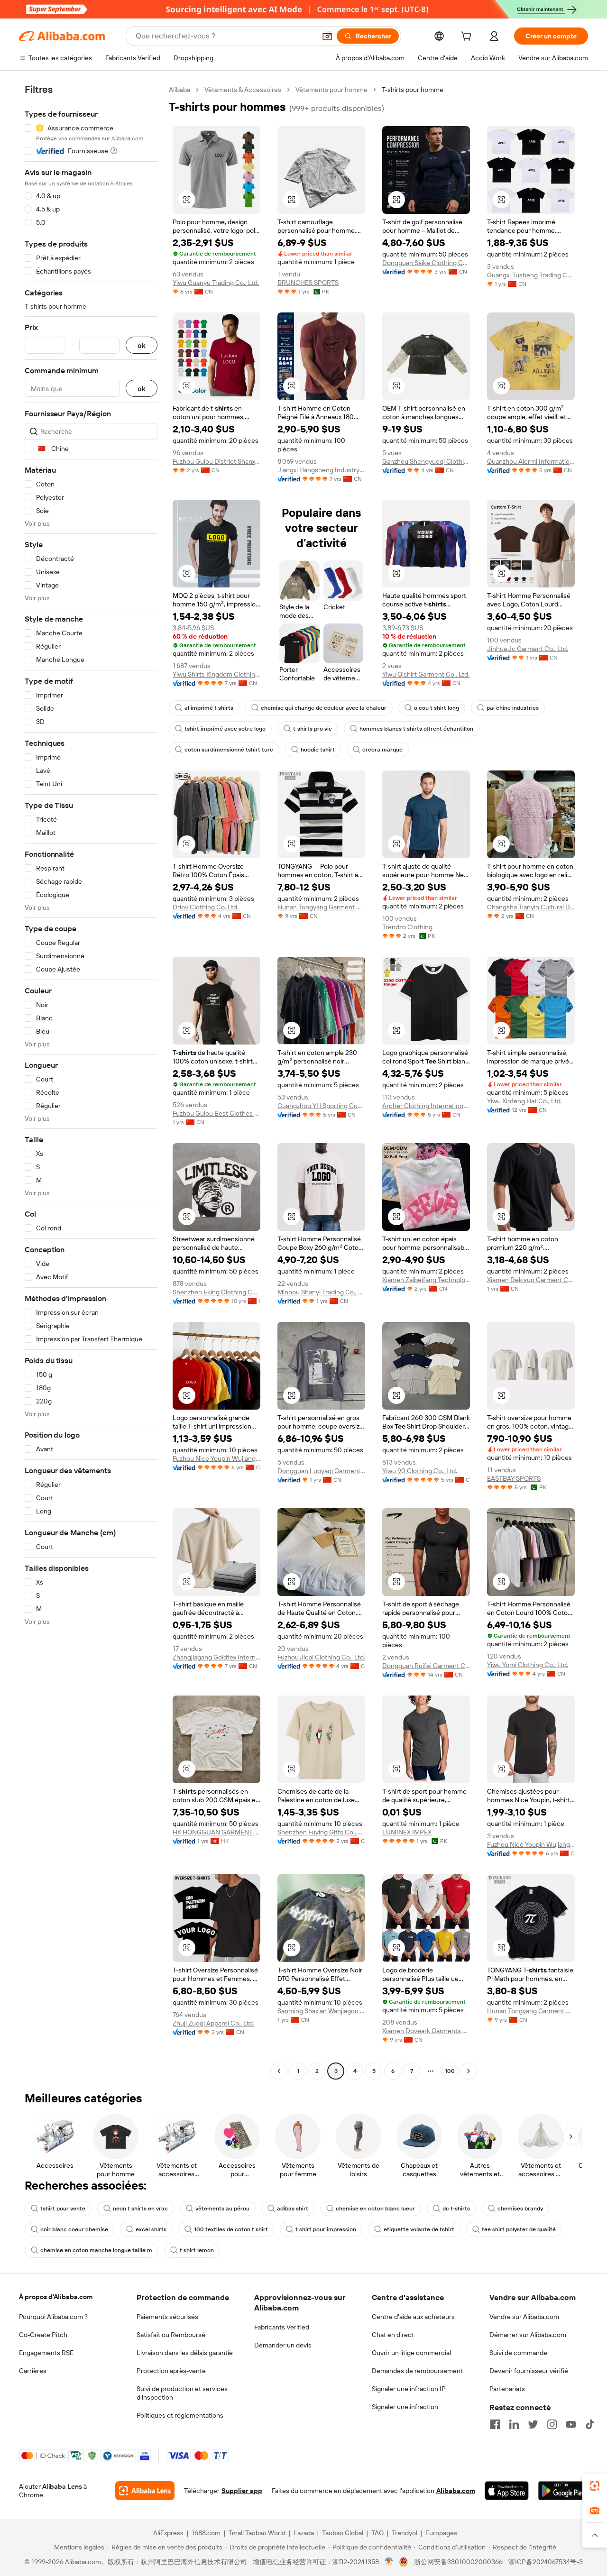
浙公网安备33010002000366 (458, 2562)
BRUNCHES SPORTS (308, 283)
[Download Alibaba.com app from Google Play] (563, 2491)
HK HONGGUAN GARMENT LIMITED (216, 1832)
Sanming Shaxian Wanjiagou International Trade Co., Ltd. (321, 2011)
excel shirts (151, 2229)
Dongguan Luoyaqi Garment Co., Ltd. (321, 1471)
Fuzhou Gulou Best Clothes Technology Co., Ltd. (216, 1113)
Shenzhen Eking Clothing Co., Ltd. (216, 1292)
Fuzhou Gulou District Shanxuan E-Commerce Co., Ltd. (216, 461)
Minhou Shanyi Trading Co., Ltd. (321, 1292)
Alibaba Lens (62, 2486)
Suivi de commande (518, 2353)
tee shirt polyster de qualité (519, 2229)
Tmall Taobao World (257, 2533)
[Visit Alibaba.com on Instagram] (552, 2424)
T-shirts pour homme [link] (413, 90)
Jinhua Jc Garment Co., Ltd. (528, 649)
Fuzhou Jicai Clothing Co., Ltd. (321, 1657)
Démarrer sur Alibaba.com (528, 2335)
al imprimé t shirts (209, 708)
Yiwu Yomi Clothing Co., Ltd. (528, 1665)
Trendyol (405, 2533)
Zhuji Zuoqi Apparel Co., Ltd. (213, 2023)
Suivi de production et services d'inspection (182, 2393)
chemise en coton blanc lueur (375, 2209)
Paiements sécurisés (167, 2317)
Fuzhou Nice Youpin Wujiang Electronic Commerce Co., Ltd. (216, 1458)
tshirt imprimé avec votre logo (225, 729)
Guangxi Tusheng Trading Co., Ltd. (531, 275)
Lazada (304, 2533)
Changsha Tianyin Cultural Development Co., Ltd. (531, 907)
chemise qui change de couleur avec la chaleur (324, 708)
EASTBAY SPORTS (514, 1478)
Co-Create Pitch (43, 2335)
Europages (441, 2533)
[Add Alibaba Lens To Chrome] (145, 2491)
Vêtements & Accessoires (243, 90)
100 (450, 2071)
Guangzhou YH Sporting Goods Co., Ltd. (321, 1106)
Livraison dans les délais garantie (185, 2353)
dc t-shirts (456, 2209)
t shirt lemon (197, 2250)
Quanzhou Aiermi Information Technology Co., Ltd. (531, 461)
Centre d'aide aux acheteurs (413, 2317)
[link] (595, 2486)
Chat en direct (393, 2335)
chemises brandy (520, 2209)
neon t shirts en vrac (140, 2209)
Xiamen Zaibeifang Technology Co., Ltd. (426, 1280)
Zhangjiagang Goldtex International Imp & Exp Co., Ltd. (216, 1657)
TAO (377, 2533)
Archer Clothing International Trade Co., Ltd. (426, 1106)
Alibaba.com (456, 2491)
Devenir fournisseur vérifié (529, 2371)
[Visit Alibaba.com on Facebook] (495, 2424)
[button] (327, 36)
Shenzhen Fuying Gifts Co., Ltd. (321, 1832)
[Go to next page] (469, 2071)
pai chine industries (513, 708)
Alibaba (179, 90)
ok (142, 345)
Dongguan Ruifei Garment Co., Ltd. (426, 1666)
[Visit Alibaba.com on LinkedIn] (514, 2424)
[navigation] (91, 1082)
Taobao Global (343, 2533)
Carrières (33, 2371)
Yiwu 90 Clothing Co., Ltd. (420, 1471)
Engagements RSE (46, 2353)
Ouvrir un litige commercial (411, 2353)
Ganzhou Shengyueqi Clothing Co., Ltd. (426, 461)
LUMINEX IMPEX (407, 1832)
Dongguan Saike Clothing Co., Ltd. (426, 263)
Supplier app (242, 2491)
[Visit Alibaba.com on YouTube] (571, 2424)
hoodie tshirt (318, 750)
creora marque (382, 750)
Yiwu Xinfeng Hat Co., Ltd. (524, 1101)
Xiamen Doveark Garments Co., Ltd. (426, 2031)
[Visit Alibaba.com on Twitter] (533, 2424)
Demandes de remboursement (417, 2371)
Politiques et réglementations (180, 2415)
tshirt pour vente (63, 2209)
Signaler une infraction (405, 2407)
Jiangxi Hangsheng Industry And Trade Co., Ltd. (321, 470)
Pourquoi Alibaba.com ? (53, 2317)
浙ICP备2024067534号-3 (546, 2562)
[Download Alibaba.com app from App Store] (507, 2491)
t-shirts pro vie (313, 729)
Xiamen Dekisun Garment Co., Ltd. (531, 1280)
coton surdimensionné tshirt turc (229, 750)
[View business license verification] (389, 2562)
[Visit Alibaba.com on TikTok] (590, 2424)
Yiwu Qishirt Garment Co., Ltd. (426, 674)
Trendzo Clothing (407, 927)
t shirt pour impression (326, 2229)
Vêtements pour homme (331, 90)
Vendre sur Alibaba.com (524, 2317)
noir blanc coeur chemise (74, 2229)
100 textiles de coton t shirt (231, 2229)
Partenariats (507, 2389)
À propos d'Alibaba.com (56, 2297)
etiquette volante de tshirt (419, 2229)
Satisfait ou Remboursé (171, 2335)
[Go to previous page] (279, 2071)
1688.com (206, 2533)
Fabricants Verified (282, 2327)
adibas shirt (293, 2209)
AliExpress (168, 2533)
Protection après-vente (171, 2371)
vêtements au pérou (222, 2209)
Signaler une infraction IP (409, 2389)
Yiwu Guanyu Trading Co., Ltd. (216, 283)
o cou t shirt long (437, 708)
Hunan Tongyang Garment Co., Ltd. (321, 907)
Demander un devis (283, 2345)
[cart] (468, 37)
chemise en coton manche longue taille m (96, 2250)
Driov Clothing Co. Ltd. (206, 907)
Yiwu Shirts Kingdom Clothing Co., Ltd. (216, 674)
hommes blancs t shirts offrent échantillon (416, 729)
